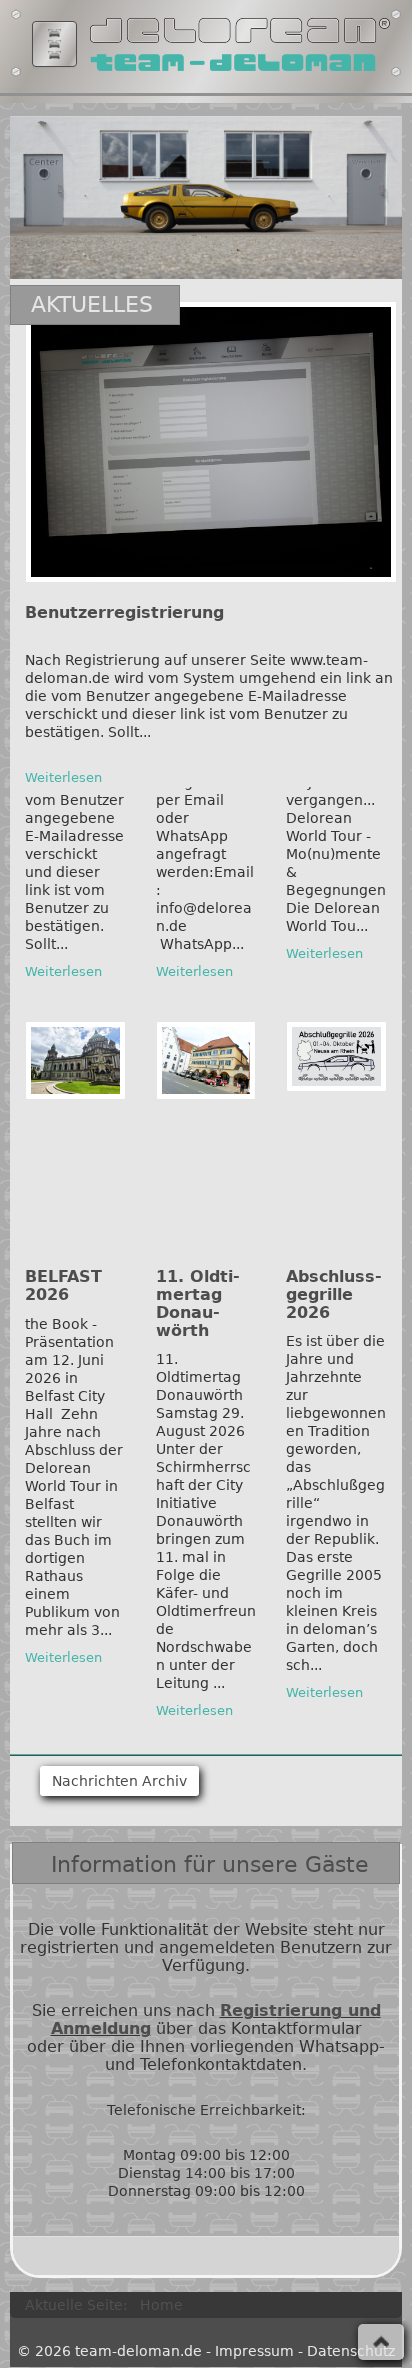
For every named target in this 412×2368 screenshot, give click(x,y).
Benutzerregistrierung (124, 612)
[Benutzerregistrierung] (211, 442)
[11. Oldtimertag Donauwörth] (206, 1060)
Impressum (254, 2351)
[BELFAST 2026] (75, 1060)
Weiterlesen (63, 777)
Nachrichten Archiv (119, 1781)
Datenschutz (351, 2351)
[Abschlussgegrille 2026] (336, 1056)
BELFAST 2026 (63, 1285)
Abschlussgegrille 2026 (334, 1294)
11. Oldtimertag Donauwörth (198, 1303)
